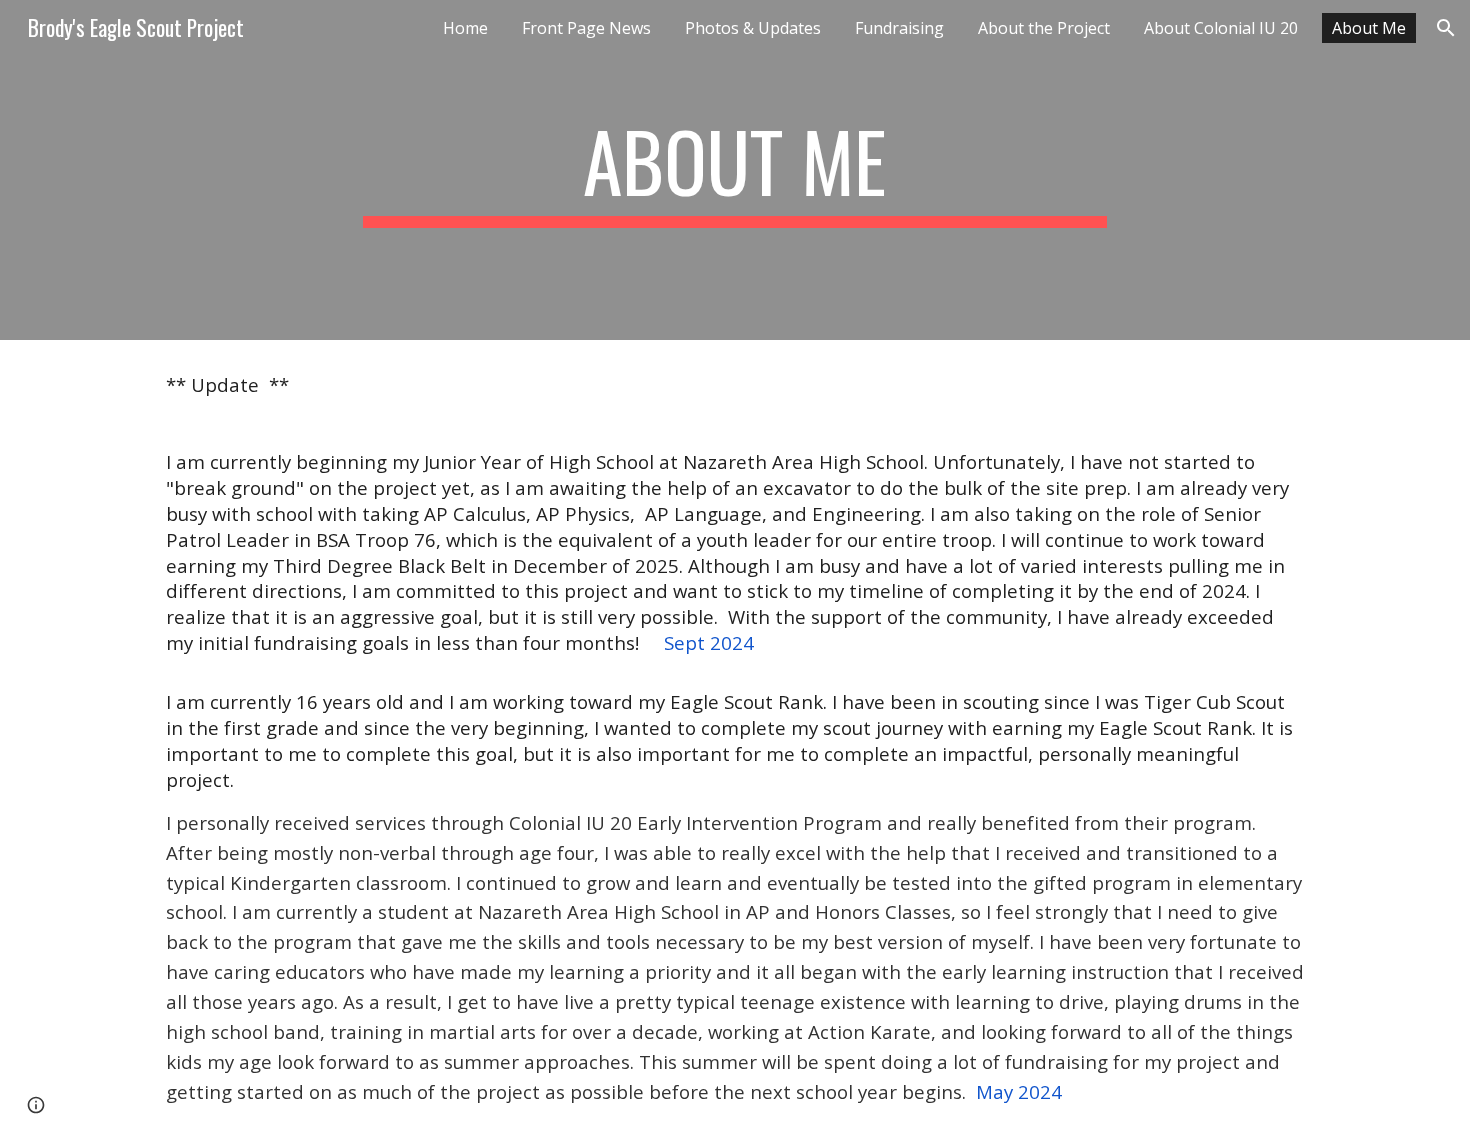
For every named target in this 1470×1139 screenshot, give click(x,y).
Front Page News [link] (586, 28)
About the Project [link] (1044, 28)
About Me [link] (1369, 28)
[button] (1446, 28)
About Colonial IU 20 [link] (1221, 28)
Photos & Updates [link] (753, 28)
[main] (735, 170)
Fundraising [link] (899, 28)
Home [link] (465, 28)
